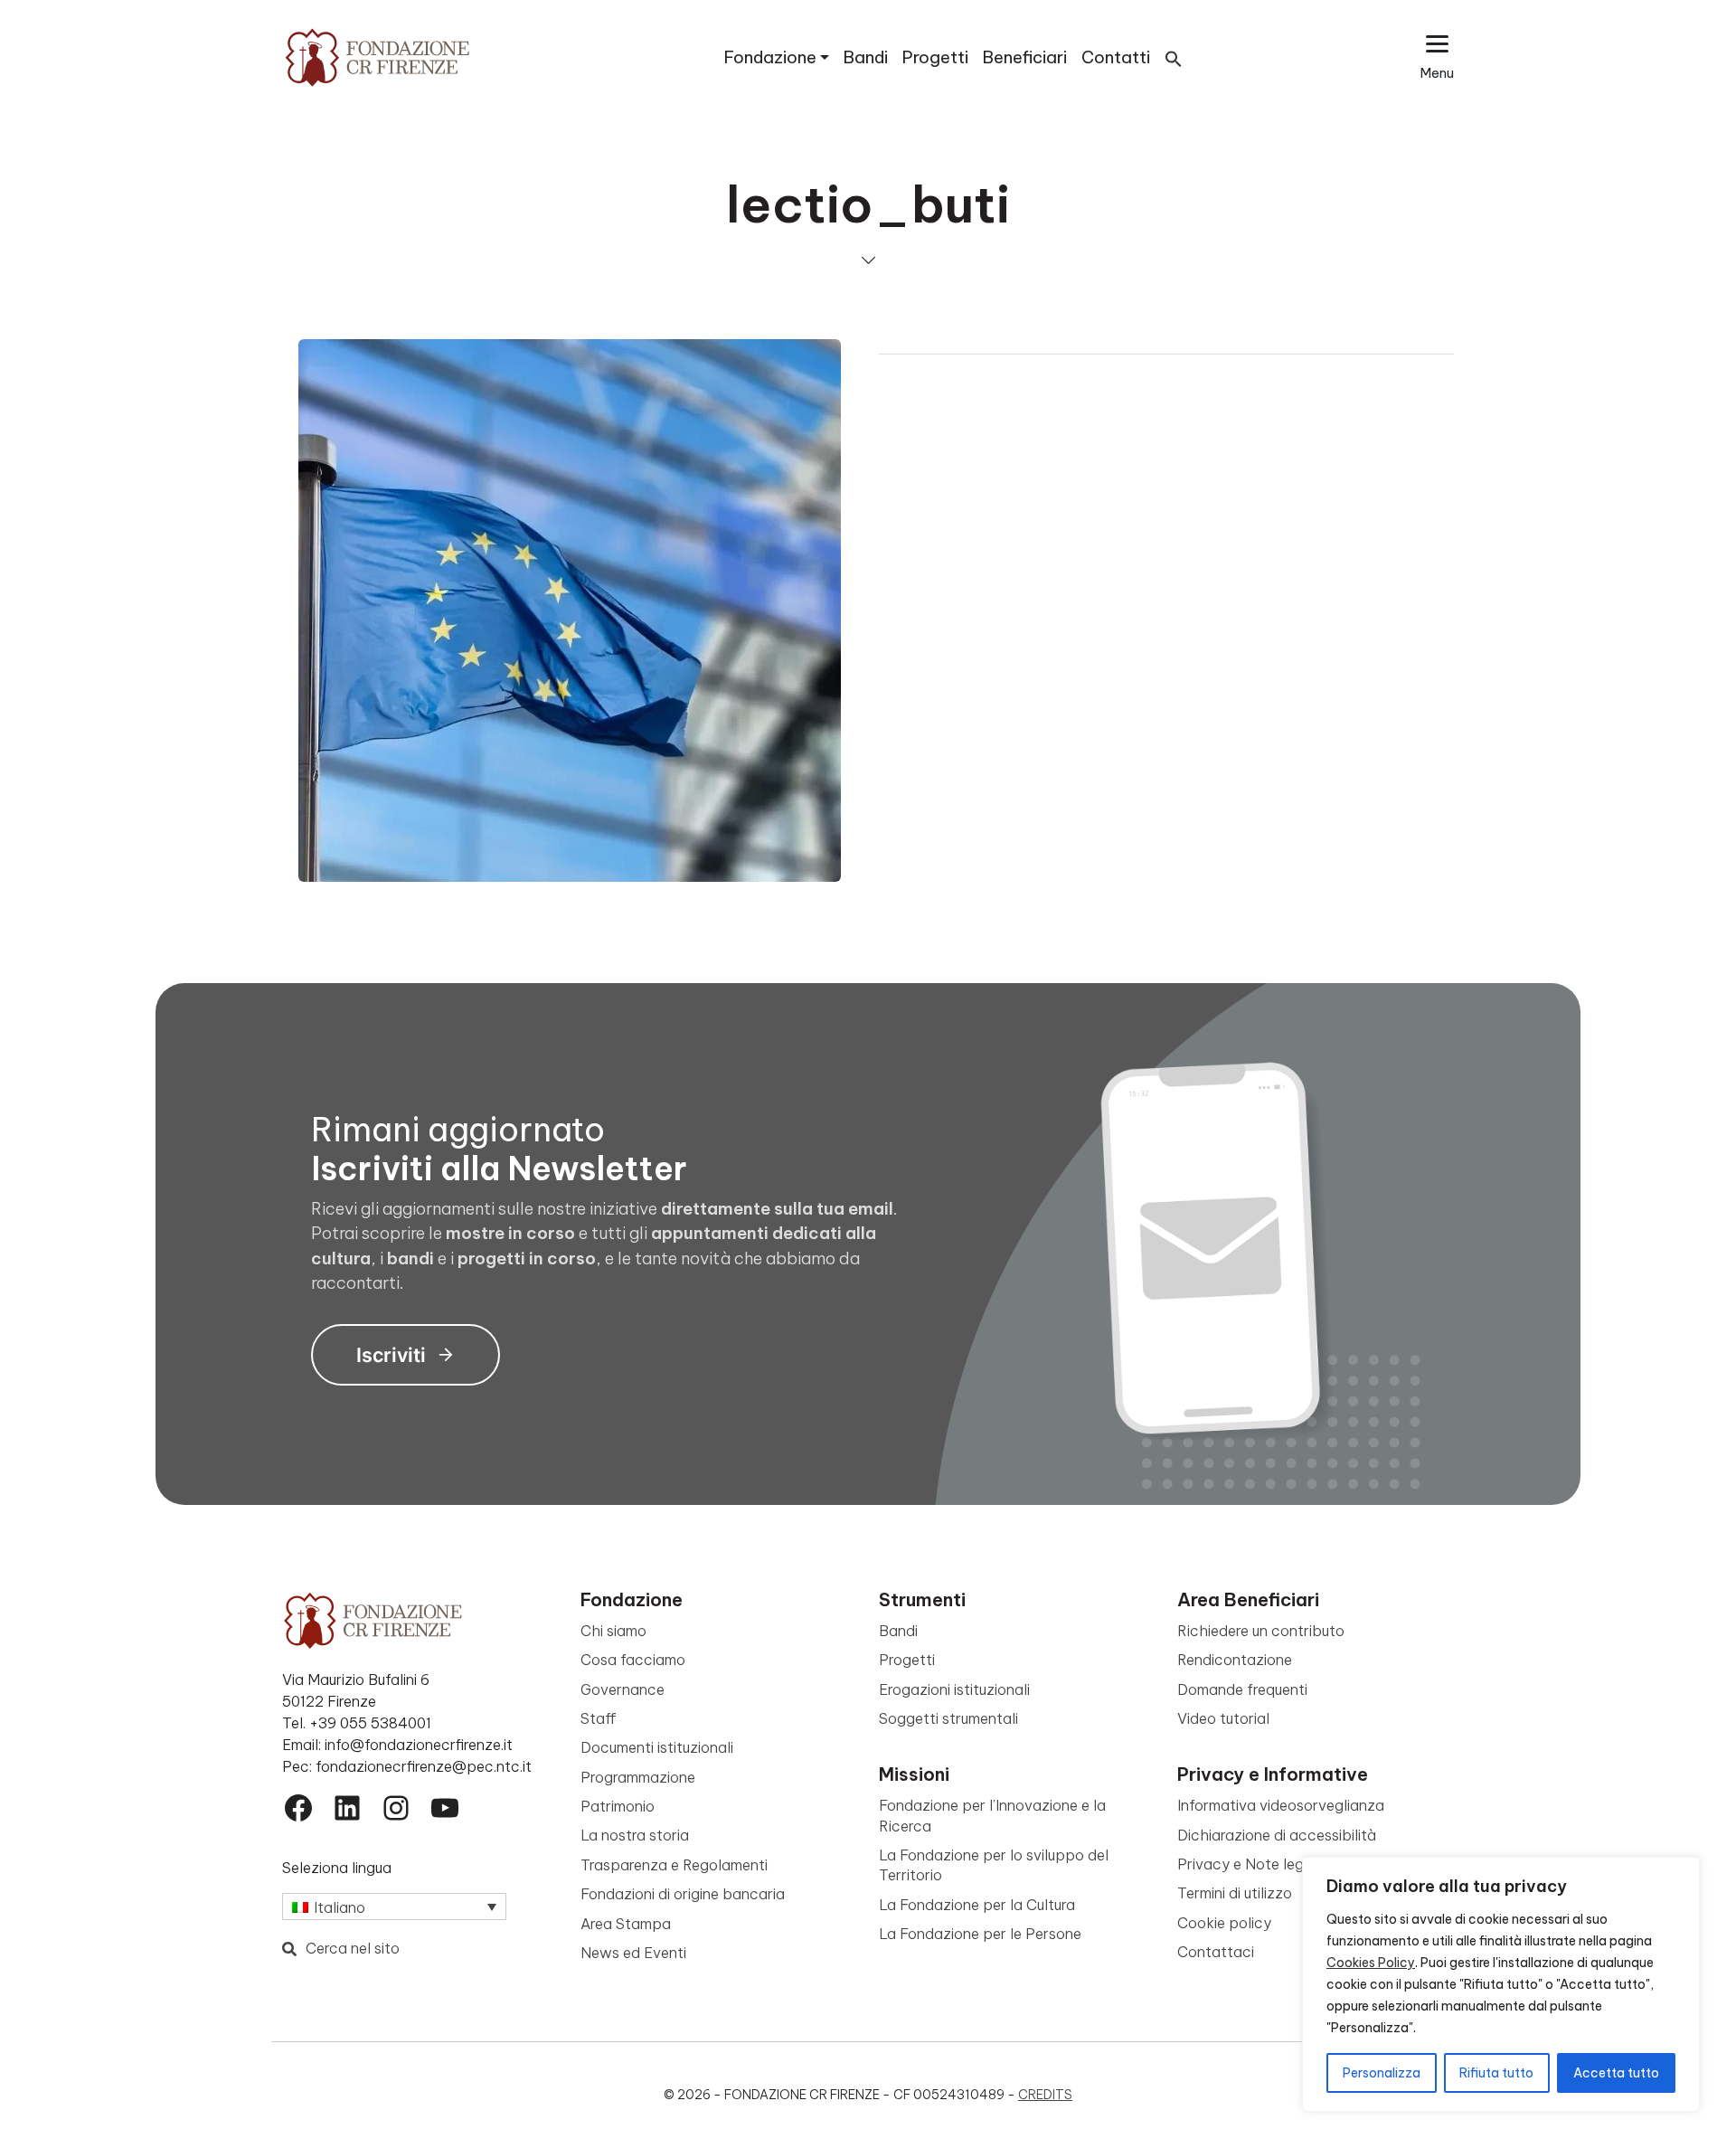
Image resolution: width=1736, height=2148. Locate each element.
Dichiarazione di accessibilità (1277, 1835)
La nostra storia (635, 1835)
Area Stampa (626, 1924)
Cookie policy (1224, 1923)
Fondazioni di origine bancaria (683, 1894)
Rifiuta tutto (1496, 2073)
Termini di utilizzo (1235, 1893)
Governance (623, 1689)
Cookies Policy (1371, 1963)
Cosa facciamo (633, 1660)
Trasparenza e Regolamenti (674, 1865)
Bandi (866, 57)
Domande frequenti (1242, 1689)
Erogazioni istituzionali (954, 1689)
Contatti (1116, 57)
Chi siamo (613, 1631)
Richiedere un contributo (1261, 1631)
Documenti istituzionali (657, 1747)
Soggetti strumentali (948, 1718)
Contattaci (1216, 1952)
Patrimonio (618, 1806)
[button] (1174, 57)
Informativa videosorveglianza (1281, 1805)
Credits (1045, 2095)
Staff (599, 1718)
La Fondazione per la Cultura (977, 1905)
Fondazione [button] (770, 57)
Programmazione (638, 1777)
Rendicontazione (1235, 1660)
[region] (1501, 1984)
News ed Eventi (633, 1953)
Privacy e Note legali (1248, 1864)
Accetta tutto (1616, 2073)
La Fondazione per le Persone (980, 1934)
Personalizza (1382, 2073)
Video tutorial (1223, 1718)
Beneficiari (1025, 57)
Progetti (935, 57)
